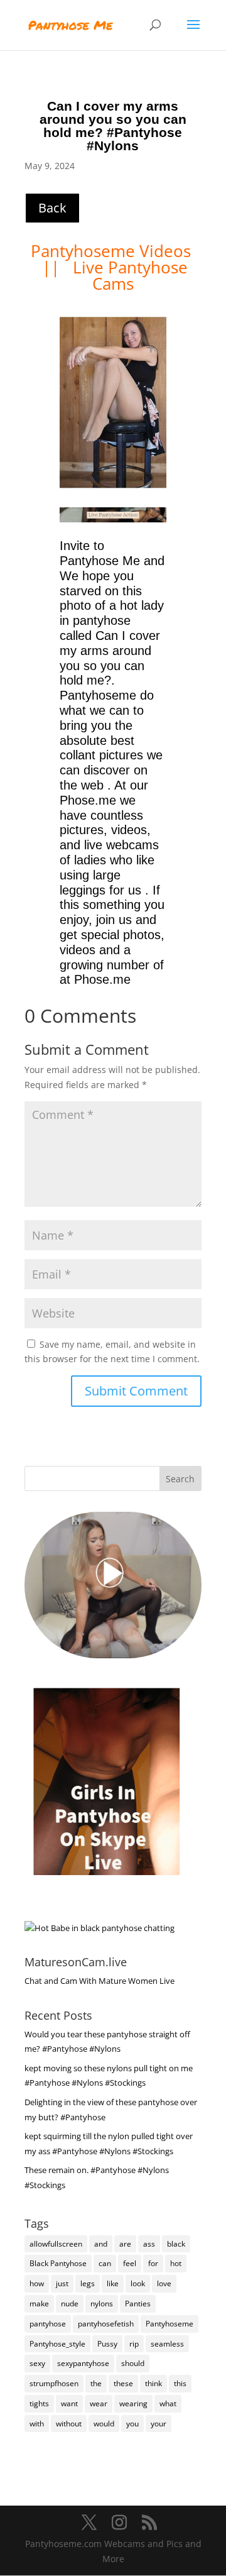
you (132, 2424)
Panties (138, 2304)
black (176, 2244)
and (101, 2244)
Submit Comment (136, 1391)
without (69, 2424)
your (159, 2424)
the (96, 2383)
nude (70, 2304)
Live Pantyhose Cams (130, 275)
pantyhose (48, 2324)
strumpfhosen (54, 2383)
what (168, 2403)
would (104, 2424)
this (180, 2383)
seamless (167, 2344)
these (123, 2383)
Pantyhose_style (57, 2344)
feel (130, 2263)
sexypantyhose (83, 2363)
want (69, 2403)
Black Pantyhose (58, 2263)
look (138, 2283)
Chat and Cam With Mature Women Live (100, 1981)
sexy (37, 2363)
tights (39, 2403)
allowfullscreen (56, 2244)
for (153, 2263)
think (153, 2383)
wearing (133, 2403)
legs (88, 2283)
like (113, 2283)
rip (134, 2344)
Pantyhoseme (169, 2324)
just (62, 2283)
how (37, 2283)
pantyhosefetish (106, 2324)
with (37, 2424)
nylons (102, 2304)
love (164, 2283)
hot (176, 2263)
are (125, 2244)
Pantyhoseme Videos (113, 251)
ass (149, 2244)
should (133, 2363)
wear (99, 2403)
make (39, 2304)
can (105, 2263)
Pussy (107, 2344)
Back (52, 208)
